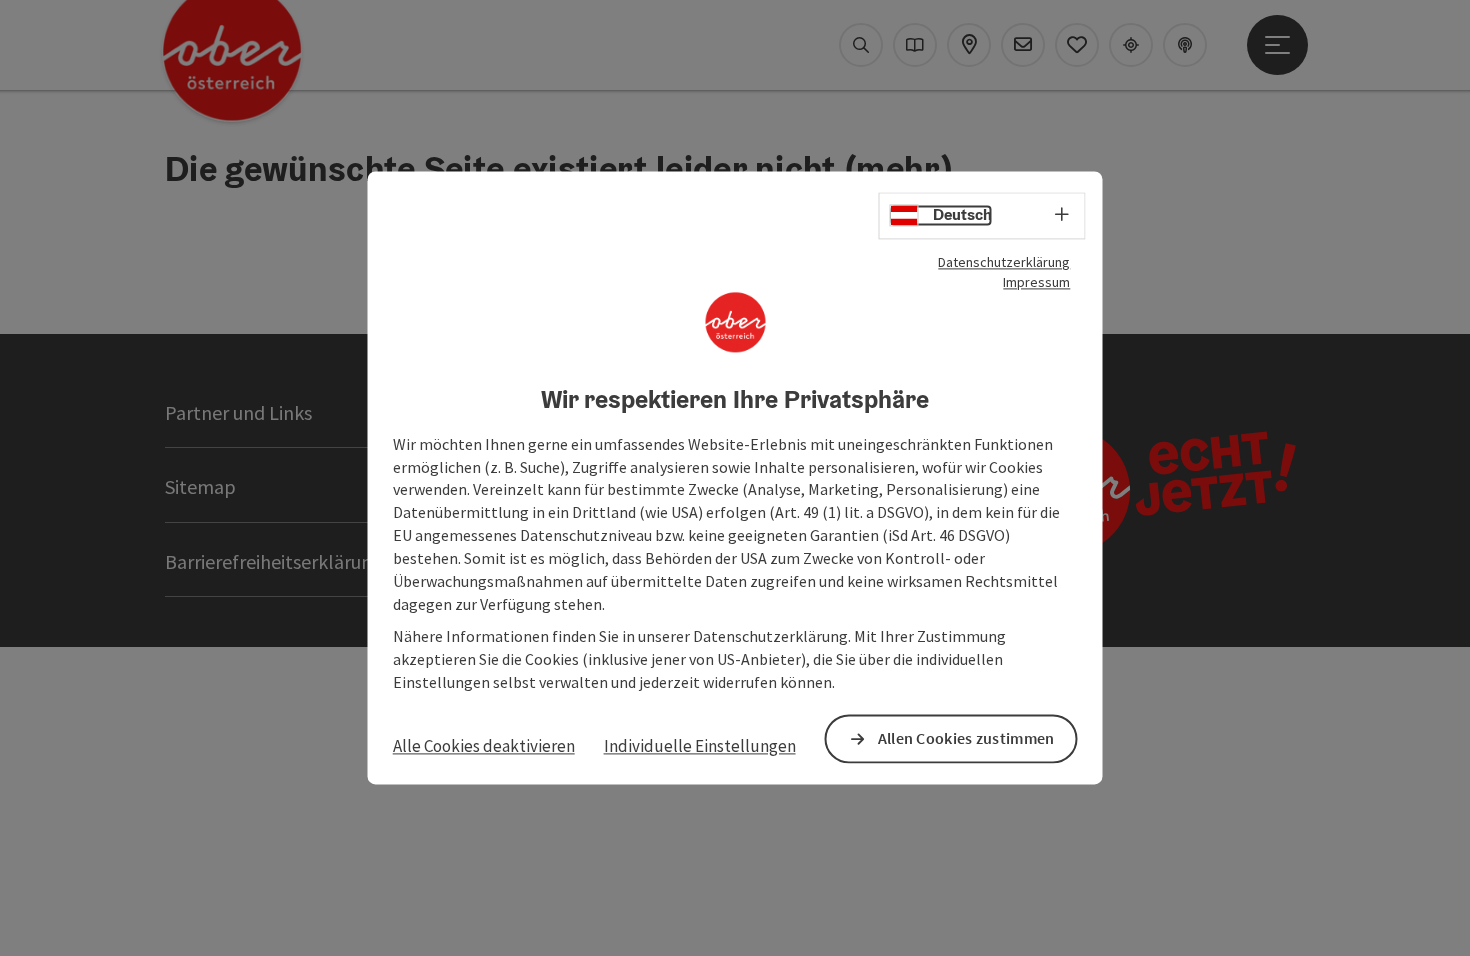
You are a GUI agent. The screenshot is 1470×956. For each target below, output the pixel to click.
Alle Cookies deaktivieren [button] (484, 746)
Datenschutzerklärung (1004, 262)
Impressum (1036, 282)
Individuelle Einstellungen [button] (700, 746)
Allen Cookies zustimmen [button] (966, 739)
